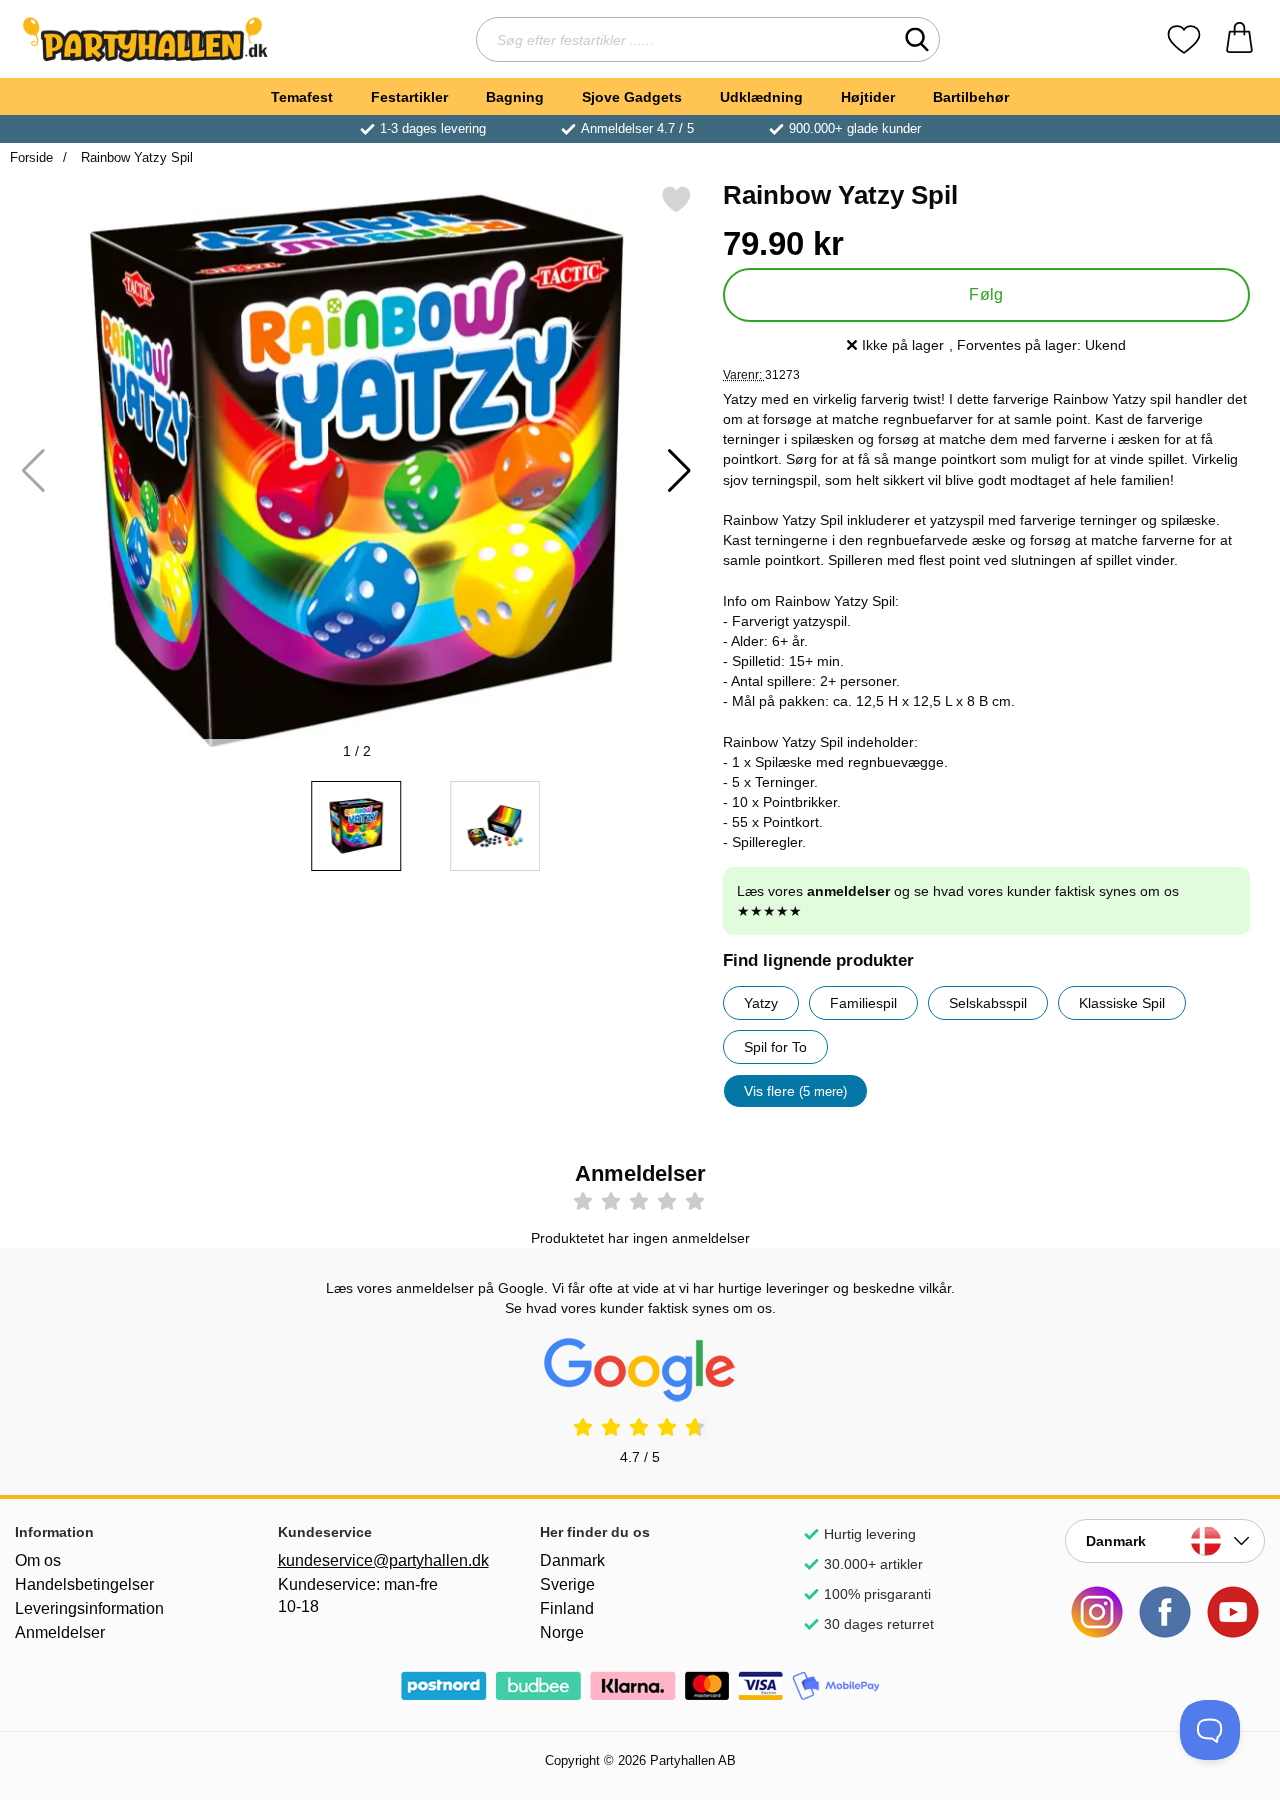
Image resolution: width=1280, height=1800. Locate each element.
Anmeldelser (60, 1632)
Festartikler (409, 97)
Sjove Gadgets (632, 97)
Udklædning (761, 97)
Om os (38, 1560)
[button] (679, 471)
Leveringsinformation (89, 1608)
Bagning (515, 97)
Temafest (302, 97)
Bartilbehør (971, 97)
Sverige (567, 1584)
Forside (31, 157)
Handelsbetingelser (84, 1584)
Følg (986, 294)
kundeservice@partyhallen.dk (378, 1560)
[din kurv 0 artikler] (1239, 39)
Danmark (572, 1560)
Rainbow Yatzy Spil (135, 157)
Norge (562, 1632)
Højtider (868, 97)
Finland (567, 1608)
